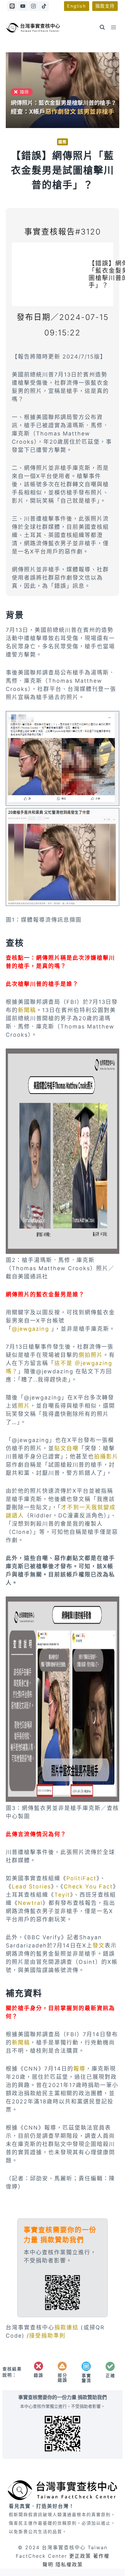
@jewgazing (30, 1329)
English (77, 6)
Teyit (62, 1895)
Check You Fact (88, 1886)
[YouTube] (23, 6)
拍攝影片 (106, 1456)
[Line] (12, 6)
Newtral (30, 1903)
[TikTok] (44, 6)
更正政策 (80, 2556)
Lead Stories (31, 1886)
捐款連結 (68, 2327)
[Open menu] (114, 27)
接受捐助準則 (47, 2336)
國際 (62, 142)
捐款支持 (105, 6)
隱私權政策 (69, 2564)
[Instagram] (33, 6)
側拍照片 (91, 1355)
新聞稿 (27, 1010)
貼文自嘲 (66, 1448)
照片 (24, 1406)
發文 (99, 1945)
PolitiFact (81, 1878)
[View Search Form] (102, 27)
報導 (79, 2069)
